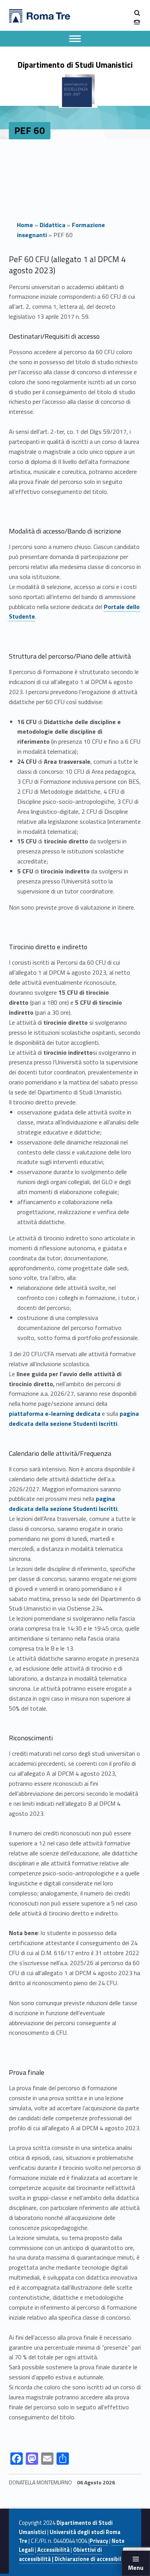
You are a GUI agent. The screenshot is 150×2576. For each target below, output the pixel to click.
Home (25, 225)
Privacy (99, 2541)
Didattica (52, 225)
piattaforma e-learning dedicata (55, 1413)
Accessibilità (53, 2550)
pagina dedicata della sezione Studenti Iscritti (74, 1418)
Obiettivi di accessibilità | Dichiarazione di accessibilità (74, 2554)
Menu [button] (136, 2568)
